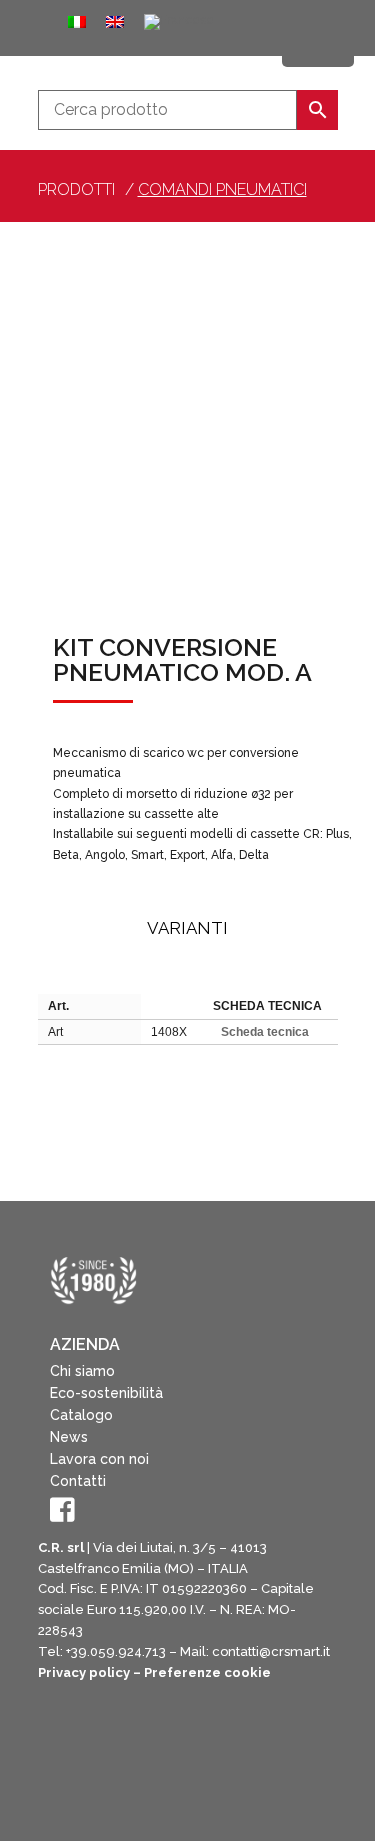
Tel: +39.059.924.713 (102, 1651)
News (69, 1437)
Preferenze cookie (207, 1672)
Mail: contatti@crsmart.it (255, 1651)
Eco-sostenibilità (106, 1393)
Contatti (78, 1481)
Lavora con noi (99, 1459)
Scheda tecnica (265, 1032)
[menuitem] (77, 22)
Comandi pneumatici (222, 189)
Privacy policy (84, 1672)
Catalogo (81, 1415)
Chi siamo (82, 1371)
